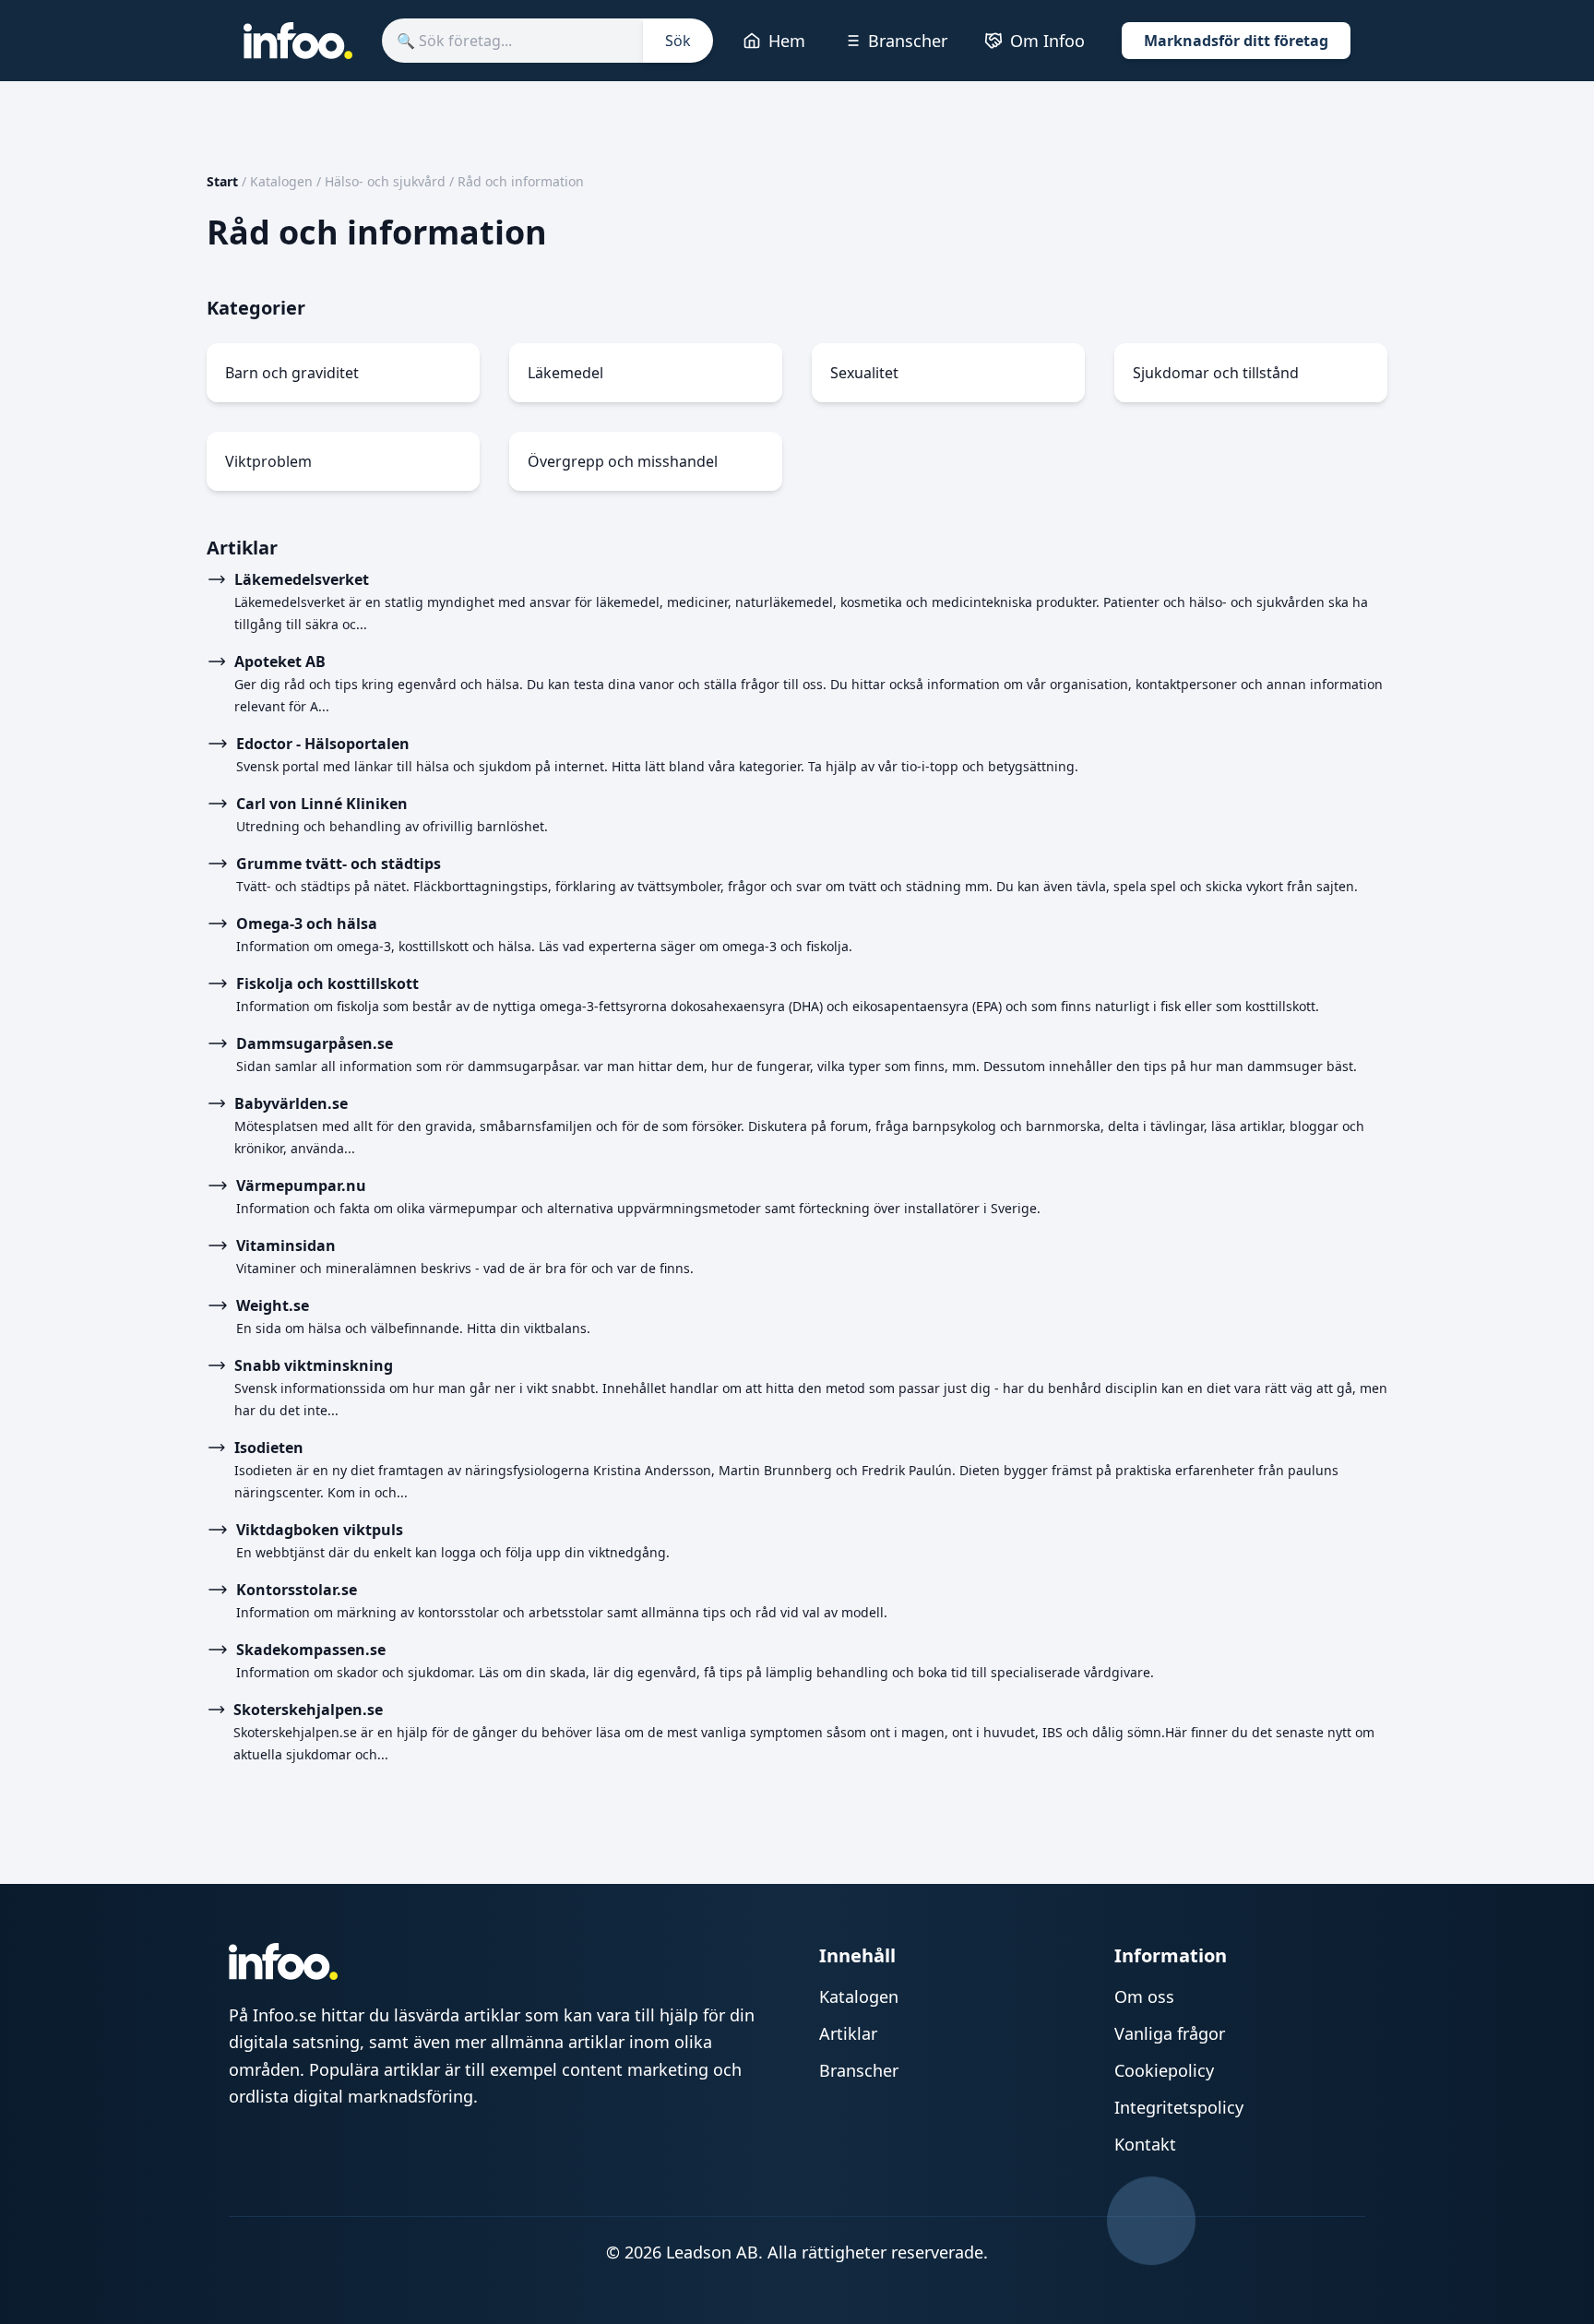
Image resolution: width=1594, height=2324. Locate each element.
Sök (678, 41)
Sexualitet (864, 373)
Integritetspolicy (1179, 2107)
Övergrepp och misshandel (623, 461)
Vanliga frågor (1170, 2033)
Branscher (908, 41)
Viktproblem (268, 461)
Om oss (1144, 1996)
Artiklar (848, 2033)
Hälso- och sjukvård (385, 181)
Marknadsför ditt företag (1236, 41)
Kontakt (1145, 2144)
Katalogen (281, 181)
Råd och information (521, 181)
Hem (787, 41)
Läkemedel (565, 373)
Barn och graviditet (292, 373)
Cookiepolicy (1164, 2070)
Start (222, 181)
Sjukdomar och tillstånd (1216, 373)
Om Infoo (1047, 41)
